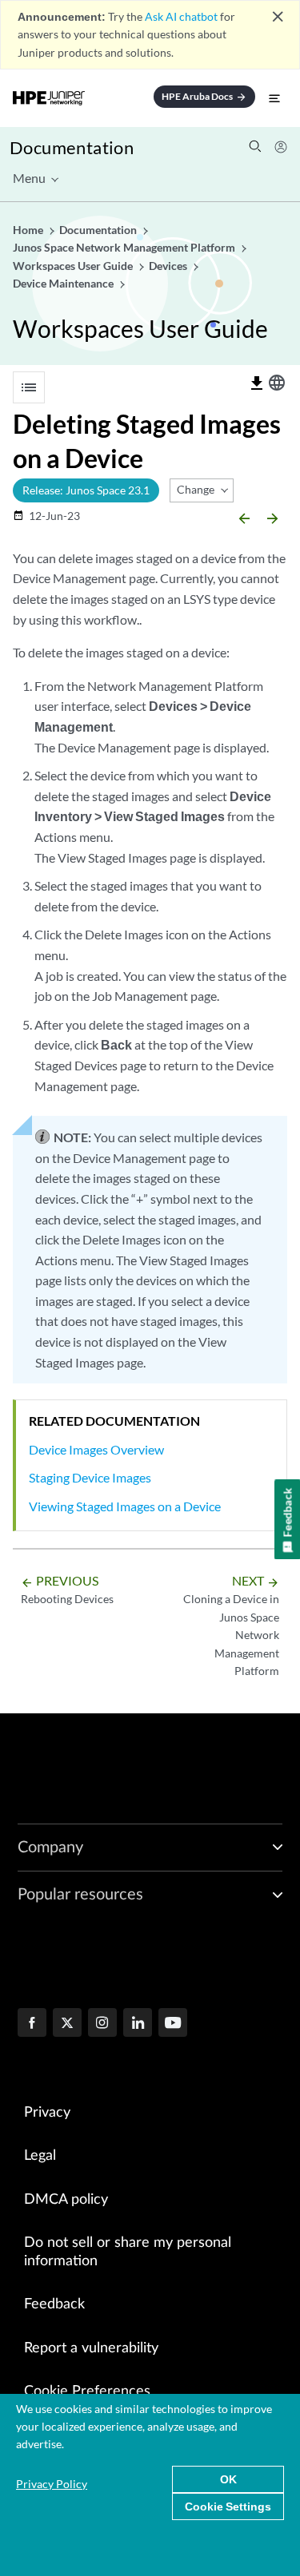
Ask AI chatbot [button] (181, 16)
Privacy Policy (52, 2484)
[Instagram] (102, 2024)
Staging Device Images (90, 1477)
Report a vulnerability (91, 2348)
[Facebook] (32, 2024)
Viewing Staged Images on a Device (125, 1506)
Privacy (47, 2113)
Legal (40, 2156)
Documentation (72, 147)
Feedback (54, 2304)
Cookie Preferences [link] (87, 2391)
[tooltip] (257, 383)
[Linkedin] (138, 2024)
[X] (67, 2024)
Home (29, 230)
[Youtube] (173, 2024)
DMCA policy (66, 2200)
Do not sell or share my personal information (128, 2252)
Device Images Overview (96, 1449)
